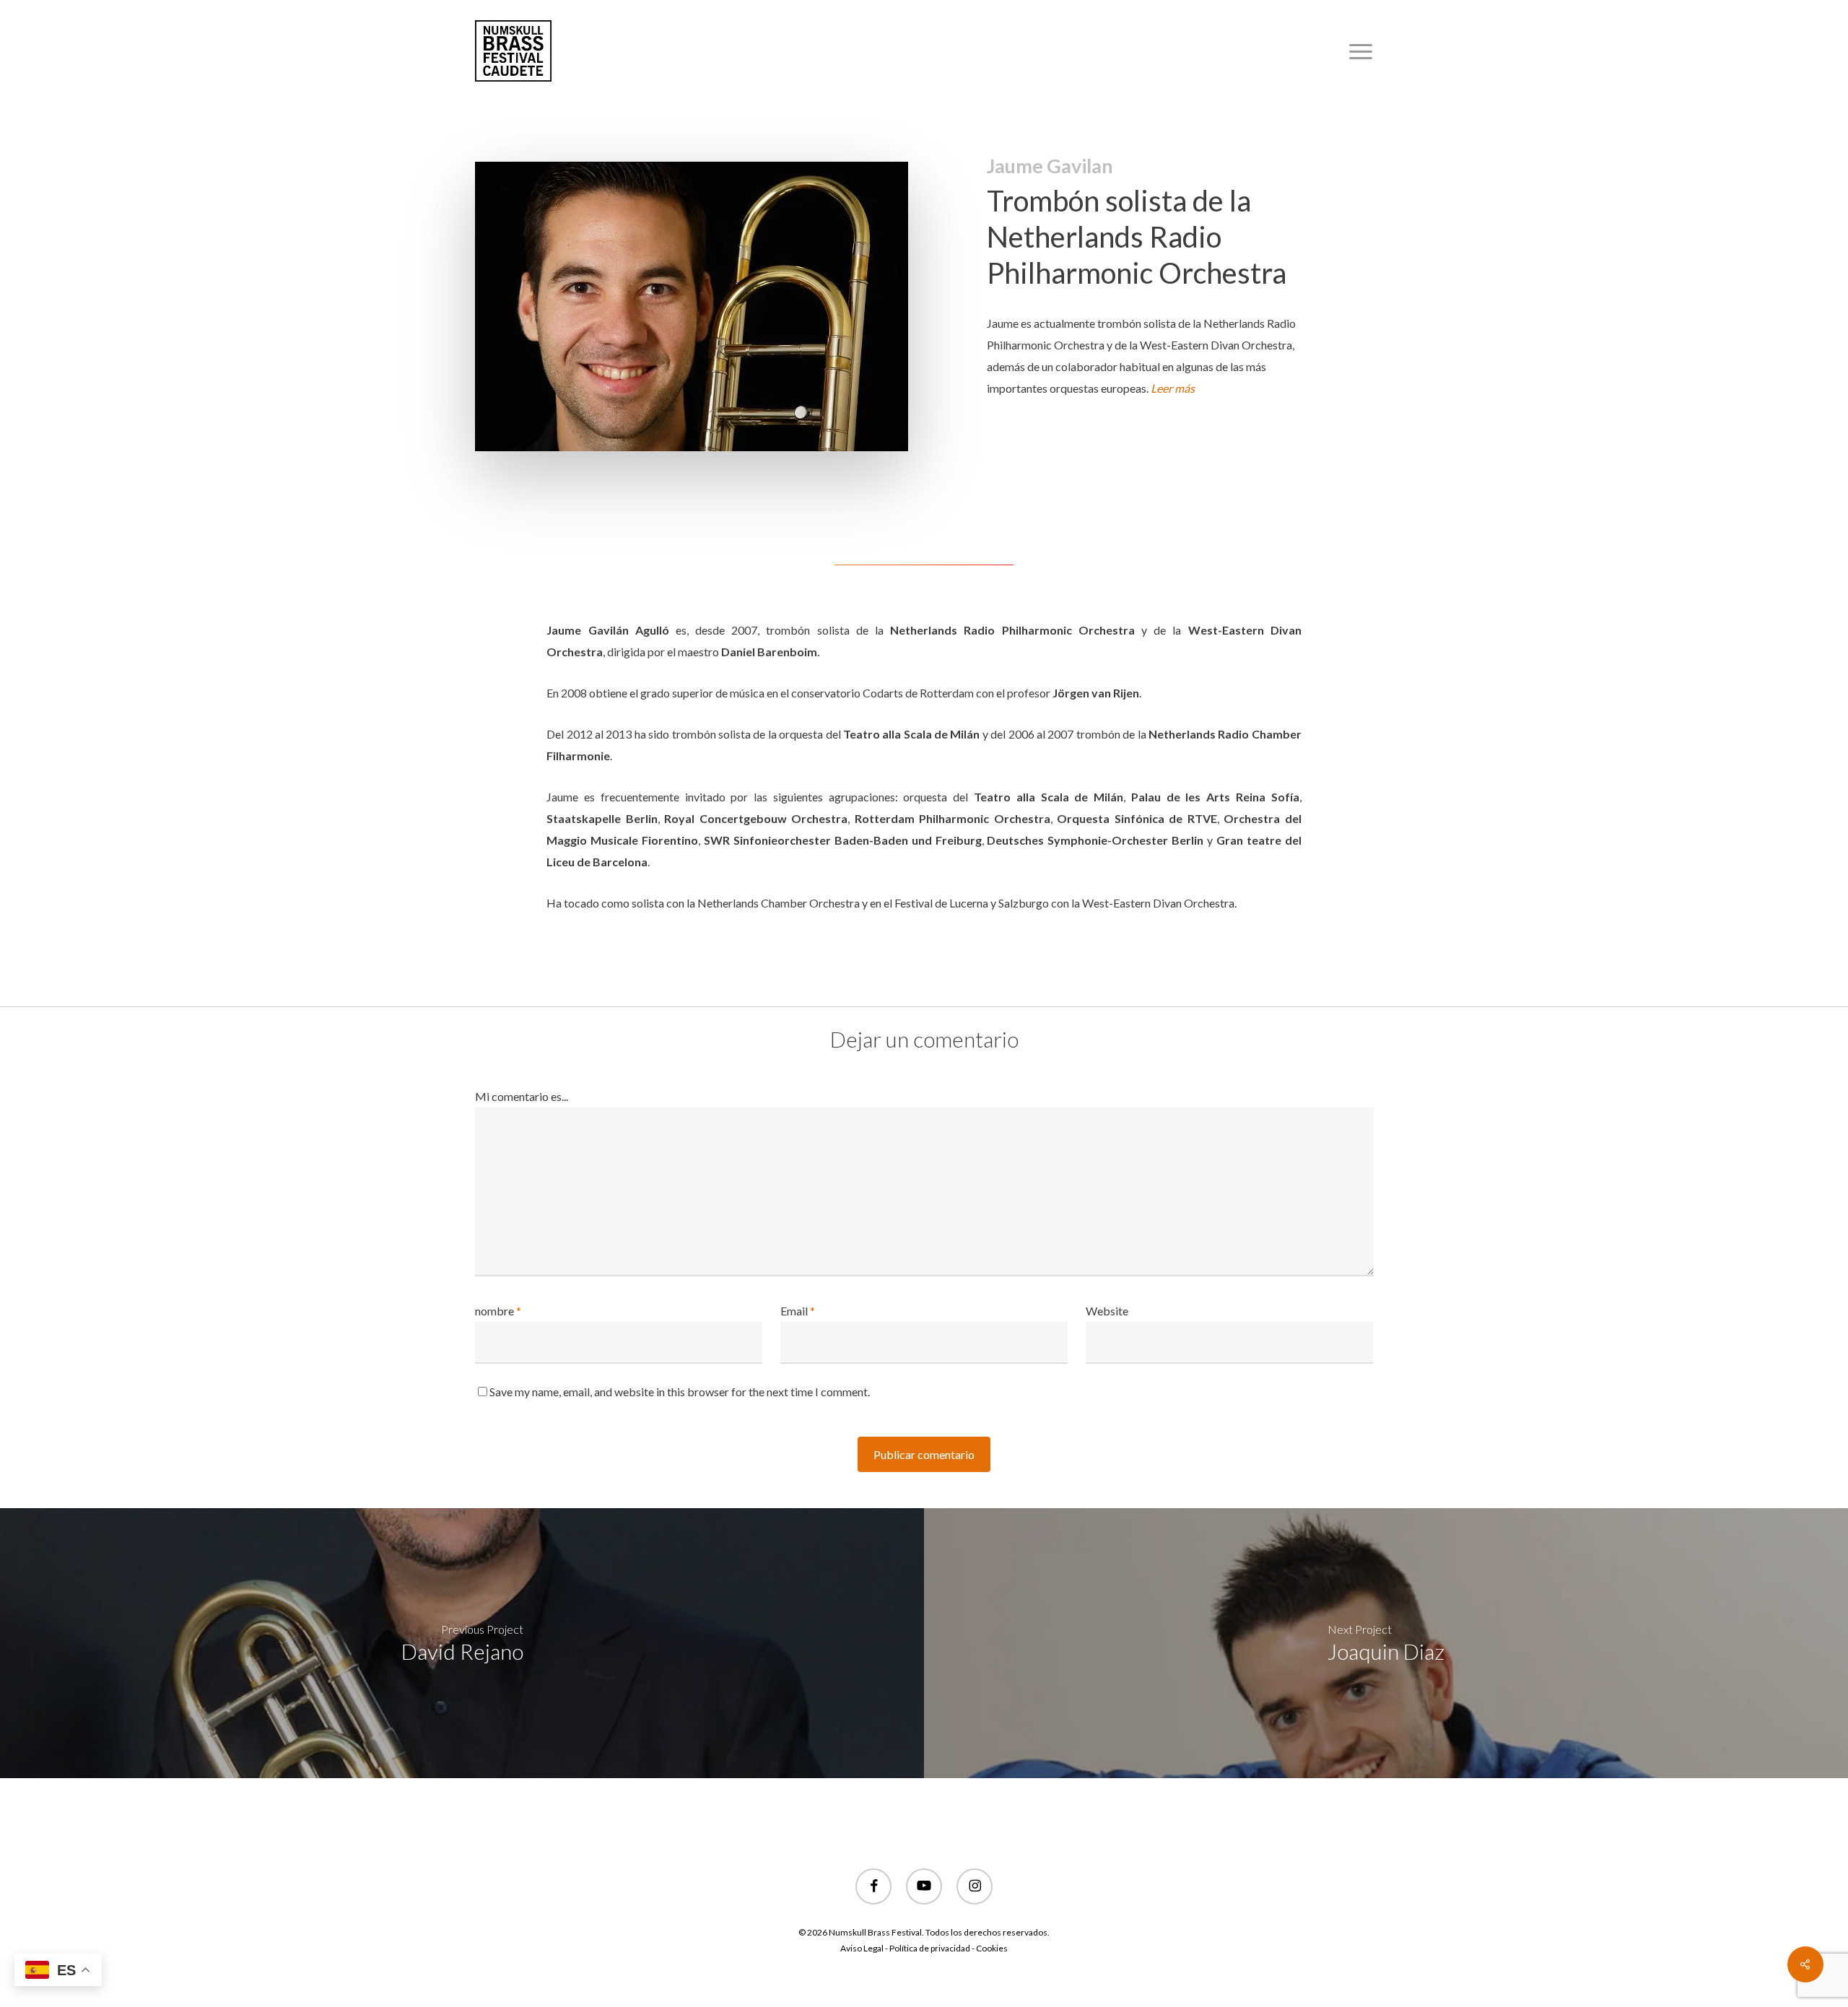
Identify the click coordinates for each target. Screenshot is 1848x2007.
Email (798, 1311)
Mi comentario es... (522, 1096)
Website (1107, 1311)
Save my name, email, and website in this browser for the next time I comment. (680, 1392)
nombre (498, 1311)
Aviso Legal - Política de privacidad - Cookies (924, 1948)
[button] (1361, 51)
